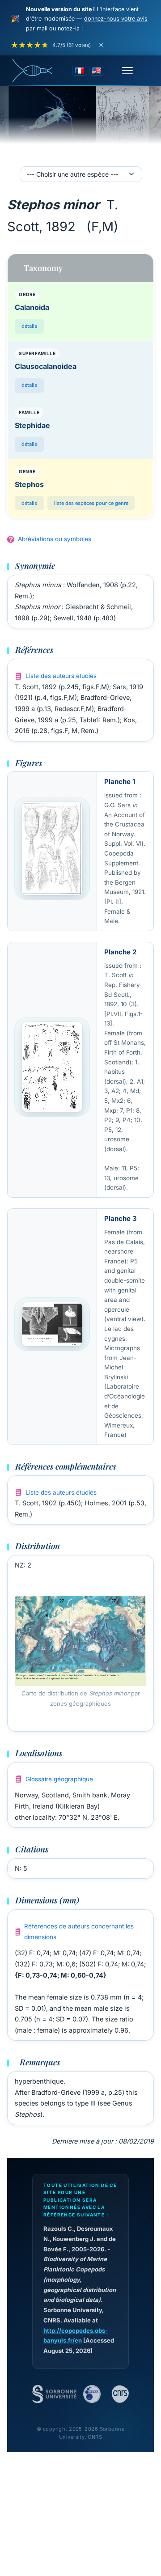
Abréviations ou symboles (55, 539)
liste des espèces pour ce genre (91, 503)
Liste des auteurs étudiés (61, 676)
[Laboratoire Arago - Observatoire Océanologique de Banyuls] (92, 2394)
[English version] (97, 71)
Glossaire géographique (59, 1779)
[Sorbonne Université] (54, 2394)
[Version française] (80, 71)
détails (29, 326)
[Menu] (127, 71)
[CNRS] (120, 2394)
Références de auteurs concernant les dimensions (79, 1932)
